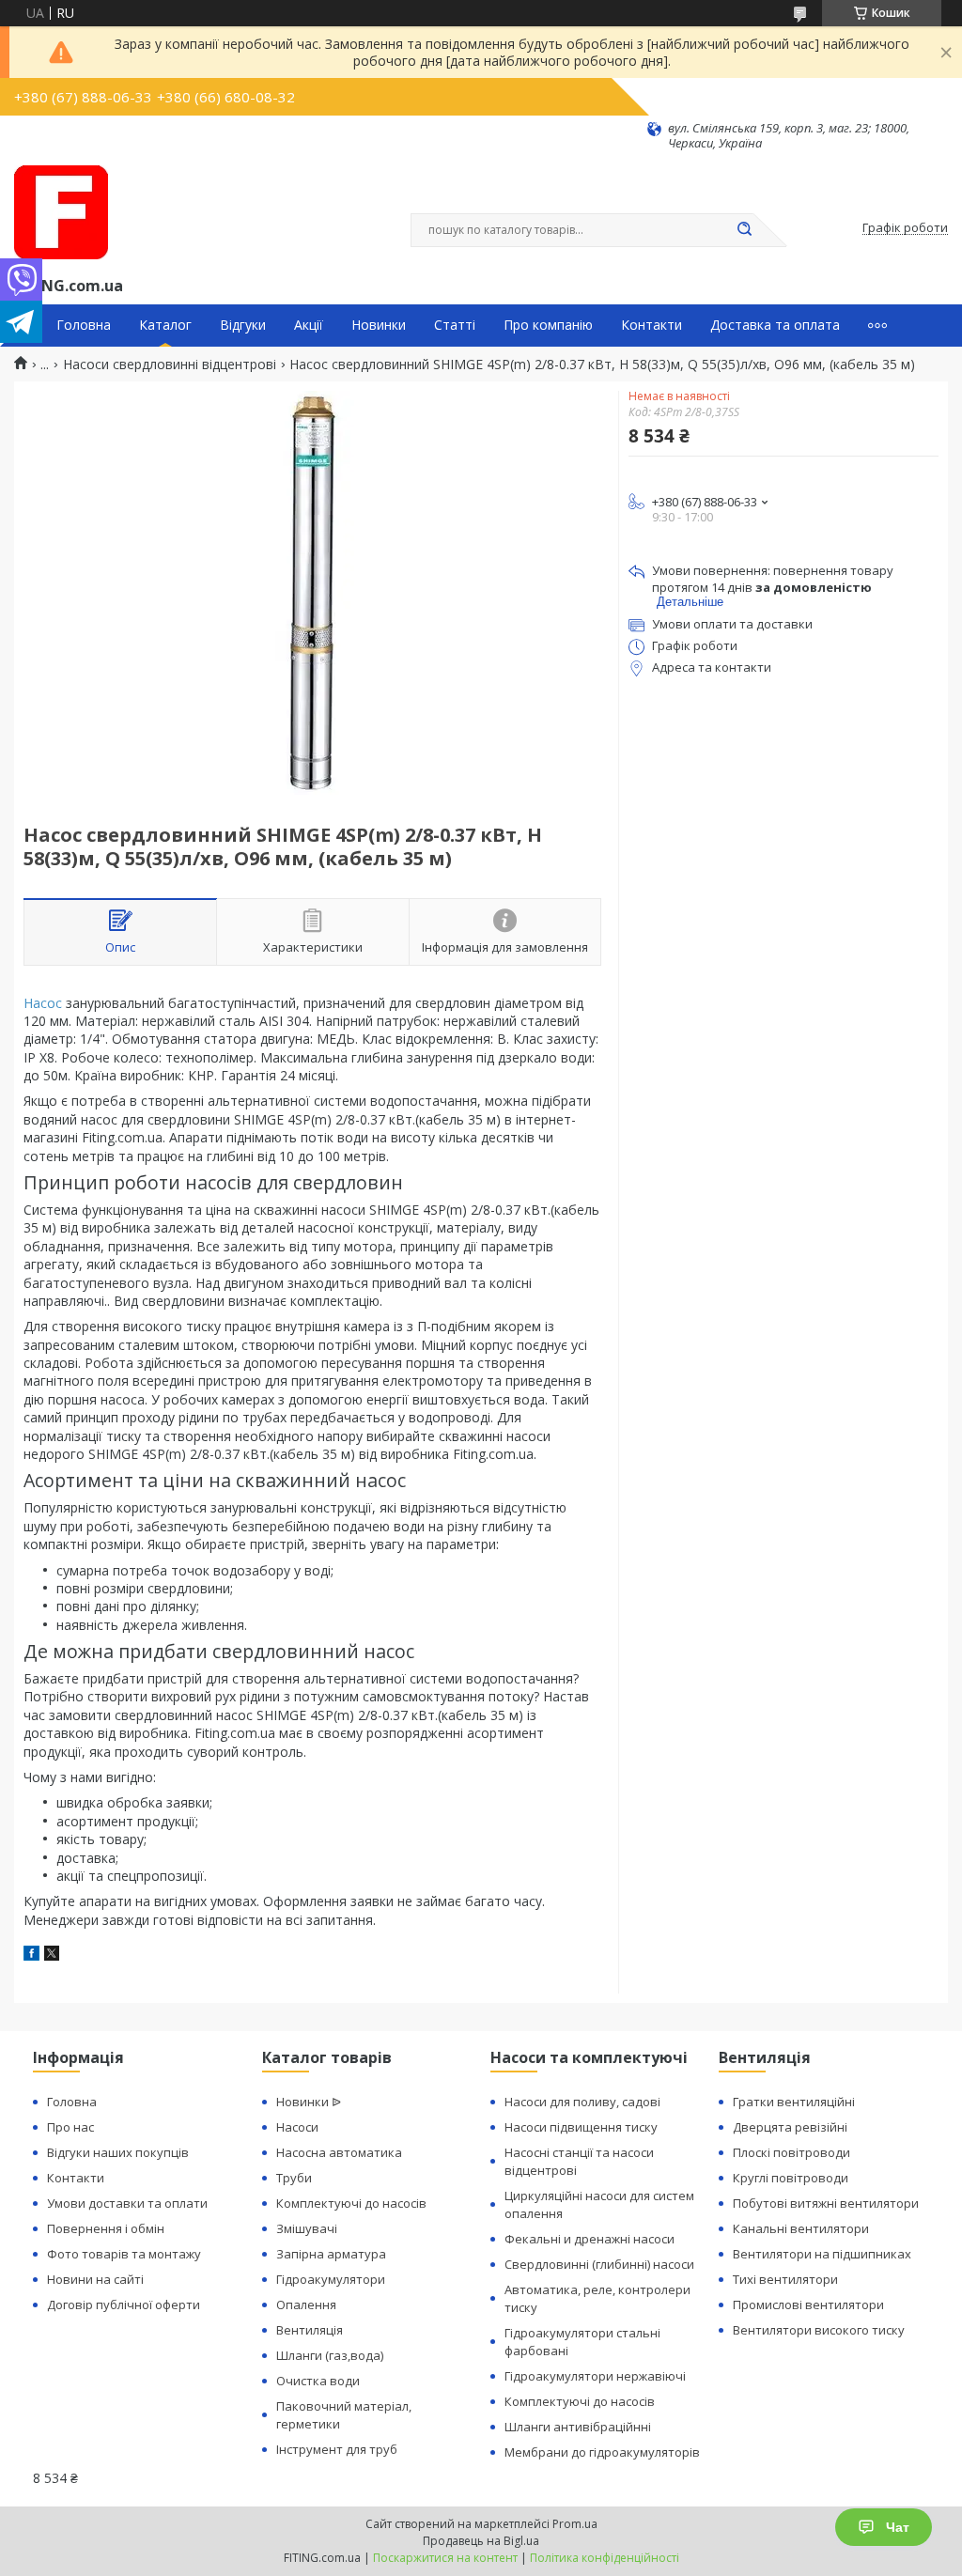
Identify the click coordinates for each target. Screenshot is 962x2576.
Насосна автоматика (339, 2152)
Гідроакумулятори (331, 2279)
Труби (294, 2178)
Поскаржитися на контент (445, 2558)
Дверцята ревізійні (790, 2127)
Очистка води (318, 2381)
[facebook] (31, 1955)
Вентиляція (310, 2330)
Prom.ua (575, 2524)
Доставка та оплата (775, 325)
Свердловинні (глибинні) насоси (599, 2264)
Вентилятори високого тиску (819, 2330)
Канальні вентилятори (801, 2228)
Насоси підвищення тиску (581, 2127)
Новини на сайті (95, 2279)
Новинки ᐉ (309, 2102)
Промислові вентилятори (808, 2304)
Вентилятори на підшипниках (822, 2254)
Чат (898, 2527)
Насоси (297, 2127)
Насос (43, 1003)
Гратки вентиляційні (794, 2102)
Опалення (306, 2304)
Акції (309, 325)
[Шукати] (744, 230)
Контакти (652, 325)
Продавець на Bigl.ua (481, 2541)
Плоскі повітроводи (791, 2152)
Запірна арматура (331, 2254)
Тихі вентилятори (785, 2279)
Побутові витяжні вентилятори (826, 2203)
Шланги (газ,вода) (330, 2355)
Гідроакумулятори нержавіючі (595, 2376)
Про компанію (548, 325)
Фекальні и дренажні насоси (590, 2239)
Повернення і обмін (106, 2228)
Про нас (70, 2127)
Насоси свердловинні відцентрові (170, 365)
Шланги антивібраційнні (578, 2427)
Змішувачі (307, 2228)
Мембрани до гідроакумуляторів (602, 2452)
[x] (52, 1955)
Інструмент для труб (337, 2449)
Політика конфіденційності (605, 2558)
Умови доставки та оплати (127, 2203)
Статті (455, 325)
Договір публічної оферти (124, 2304)
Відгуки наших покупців (118, 2152)
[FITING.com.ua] (61, 212)
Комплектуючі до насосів (351, 2203)
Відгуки (243, 325)
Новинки (379, 325)
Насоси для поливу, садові (582, 2102)
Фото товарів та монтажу (124, 2254)
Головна (84, 325)
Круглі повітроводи (791, 2178)
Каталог (165, 325)
